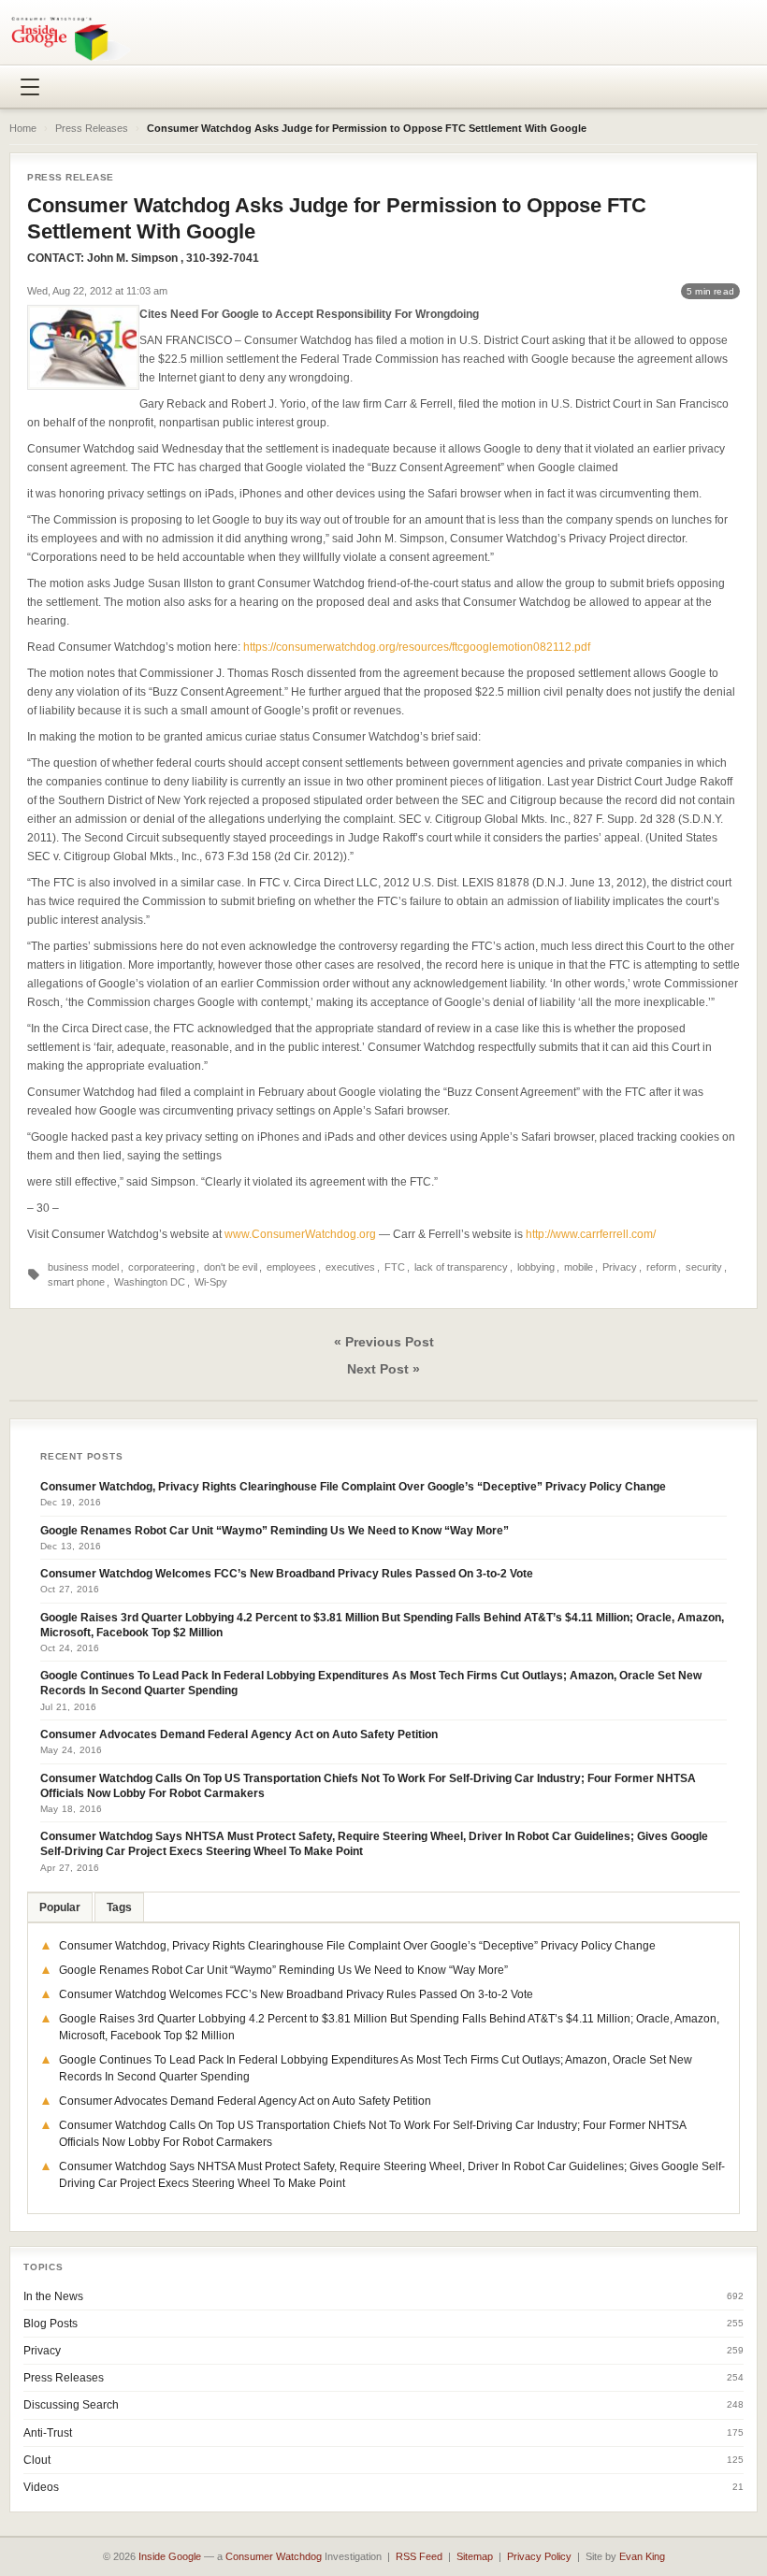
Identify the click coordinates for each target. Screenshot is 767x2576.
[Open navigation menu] (30, 87)
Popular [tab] (60, 1907)
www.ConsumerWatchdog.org (300, 1234)
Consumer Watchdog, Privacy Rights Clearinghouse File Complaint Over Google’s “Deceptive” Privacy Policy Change (353, 1487)
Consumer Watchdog (274, 2556)
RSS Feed (419, 2556)
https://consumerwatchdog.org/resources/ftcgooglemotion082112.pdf (417, 647)
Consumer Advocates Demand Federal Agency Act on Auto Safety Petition (239, 1734)
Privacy (620, 1267)
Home (23, 128)
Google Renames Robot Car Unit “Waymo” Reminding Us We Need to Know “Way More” (275, 1531)
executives (350, 1267)
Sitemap (475, 2556)
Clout (37, 2460)
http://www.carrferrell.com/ (591, 1234)
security (704, 1267)
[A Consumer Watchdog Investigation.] (71, 38)
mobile (579, 1267)
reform (661, 1267)
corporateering (161, 1267)
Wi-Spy (211, 1282)
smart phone (76, 1282)
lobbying (536, 1267)
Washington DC (150, 1282)
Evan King (642, 2556)
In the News (53, 2296)
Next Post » (383, 1369)
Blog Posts (51, 2324)
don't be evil (231, 1267)
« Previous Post (384, 1342)
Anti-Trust (48, 2433)
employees (291, 1267)
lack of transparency (461, 1267)
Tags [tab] (119, 1907)
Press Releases (92, 128)
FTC (395, 1267)
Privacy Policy (539, 2556)
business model (83, 1267)
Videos (41, 2487)
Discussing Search (71, 2405)
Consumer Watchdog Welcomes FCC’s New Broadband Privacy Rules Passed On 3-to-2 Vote (287, 1574)
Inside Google (170, 2556)
